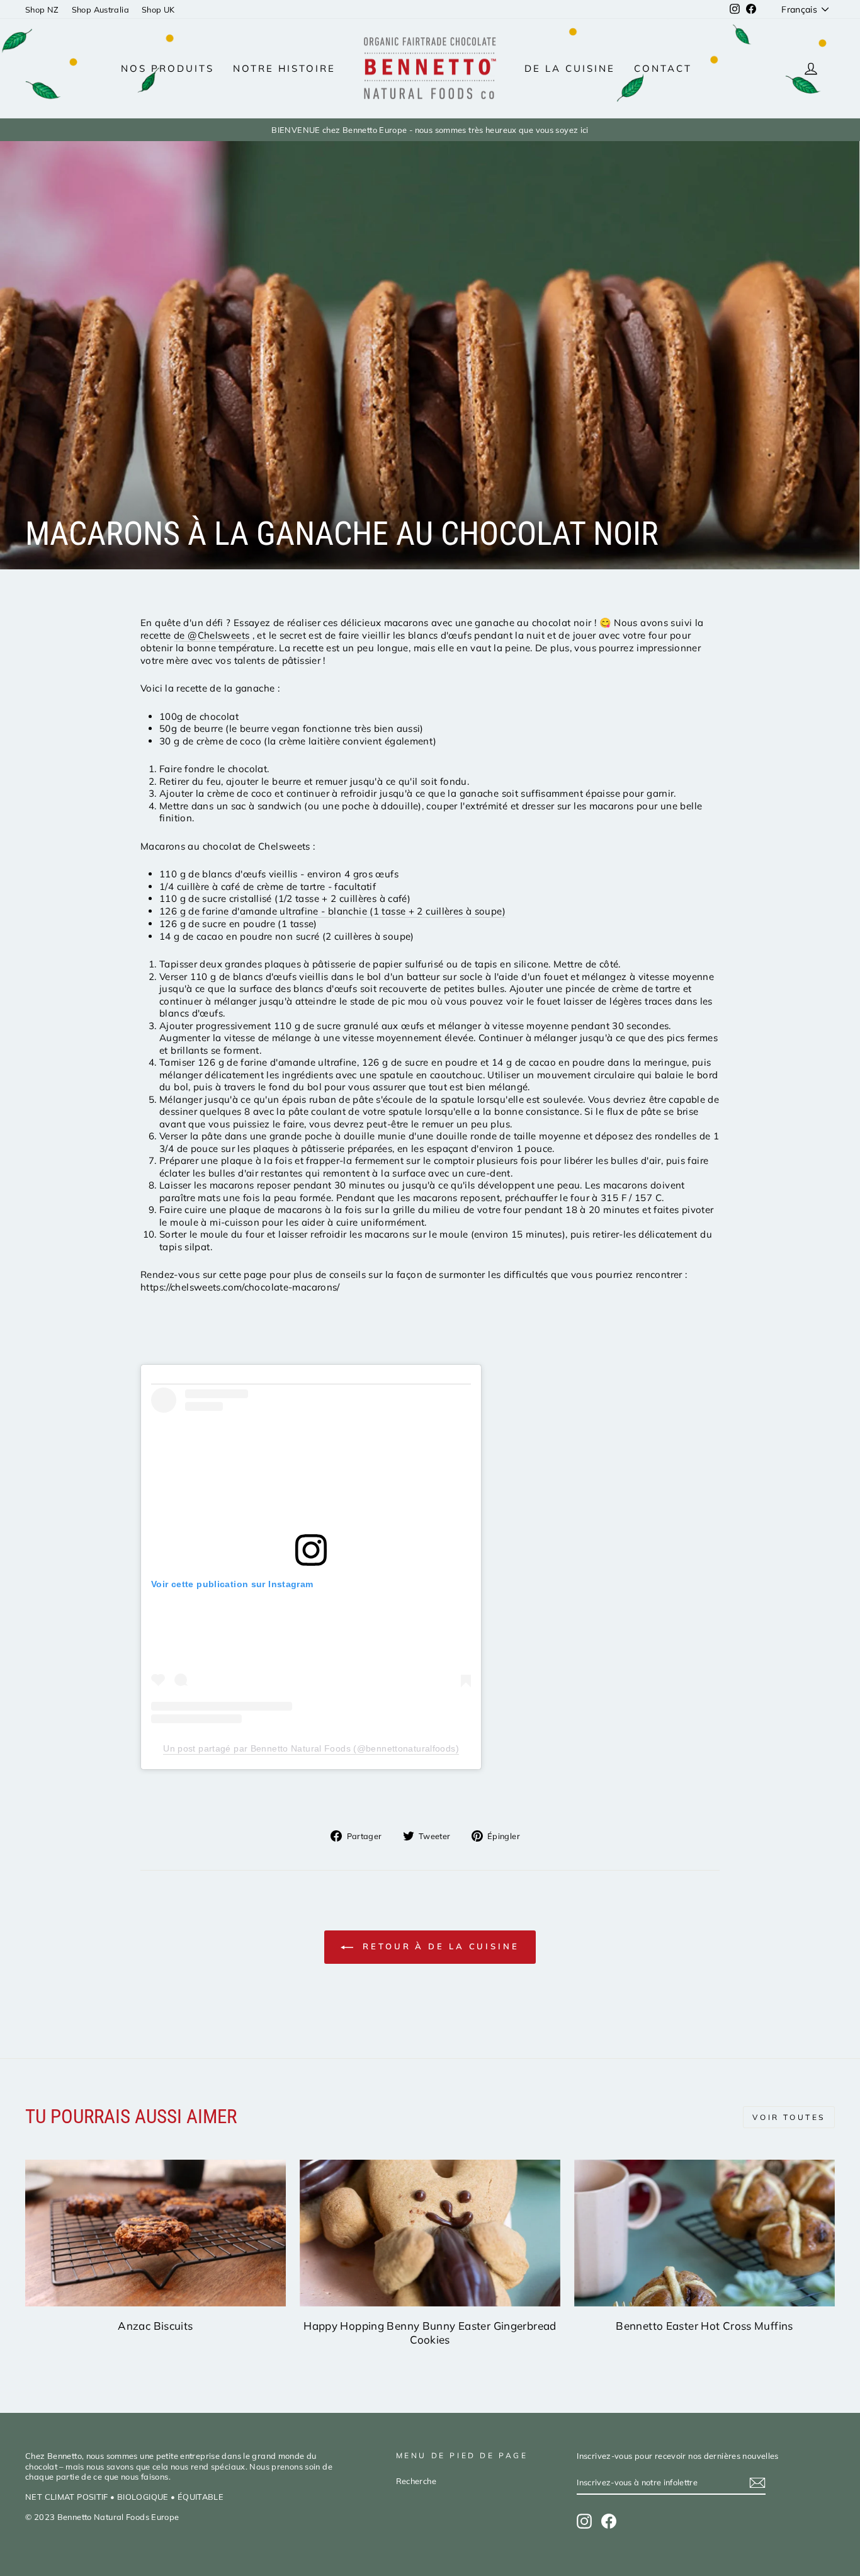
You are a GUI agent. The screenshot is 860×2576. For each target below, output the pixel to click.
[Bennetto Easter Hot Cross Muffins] (704, 2233)
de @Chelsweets (212, 635)
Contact (663, 68)
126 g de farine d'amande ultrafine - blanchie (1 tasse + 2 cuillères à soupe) (332, 911)
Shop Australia (100, 9)
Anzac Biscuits (155, 2326)
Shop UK (158, 9)
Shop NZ (42, 9)
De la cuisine (570, 68)
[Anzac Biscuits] (156, 2233)
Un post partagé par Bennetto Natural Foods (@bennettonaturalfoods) (311, 1748)
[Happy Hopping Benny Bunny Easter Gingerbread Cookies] (430, 2233)
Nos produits (167, 68)
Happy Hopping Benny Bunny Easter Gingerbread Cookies (430, 2333)
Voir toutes (789, 2117)
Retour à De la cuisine (439, 1946)
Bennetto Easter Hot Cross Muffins (704, 2326)
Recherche (416, 2481)
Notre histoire (284, 68)
